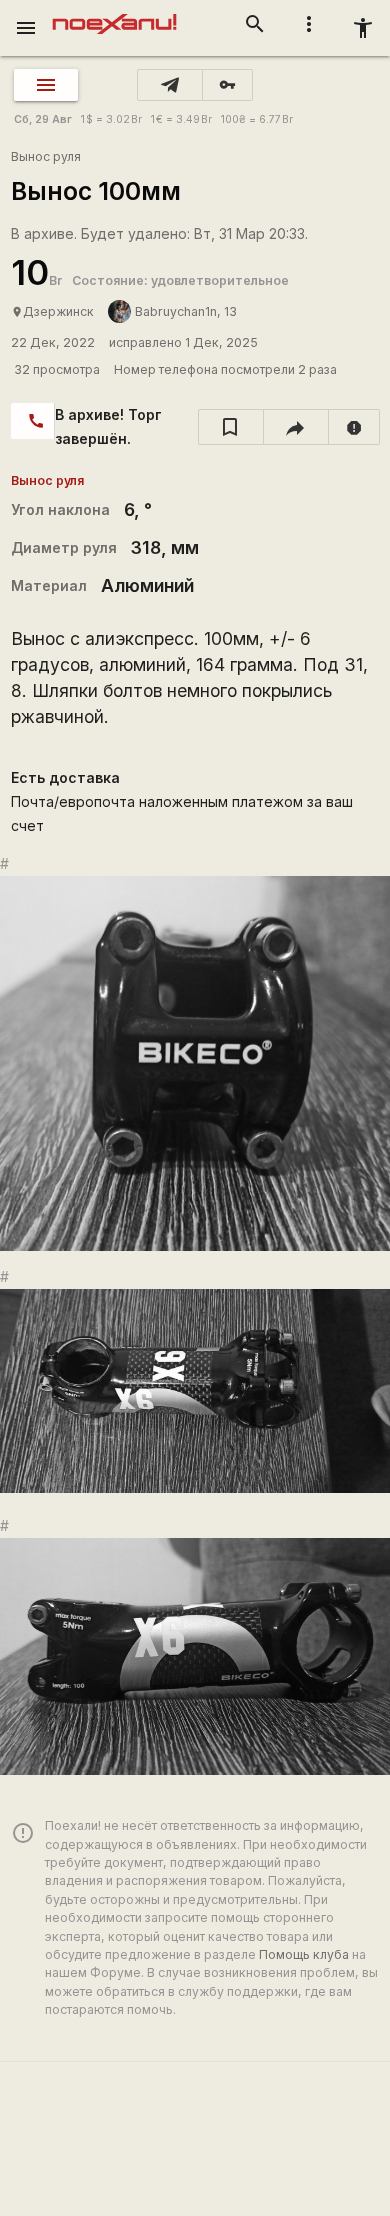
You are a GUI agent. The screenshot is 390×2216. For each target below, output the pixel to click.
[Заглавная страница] (114, 14)
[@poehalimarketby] (170, 85)
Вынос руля (46, 156)
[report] (354, 427)
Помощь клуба (304, 1954)
